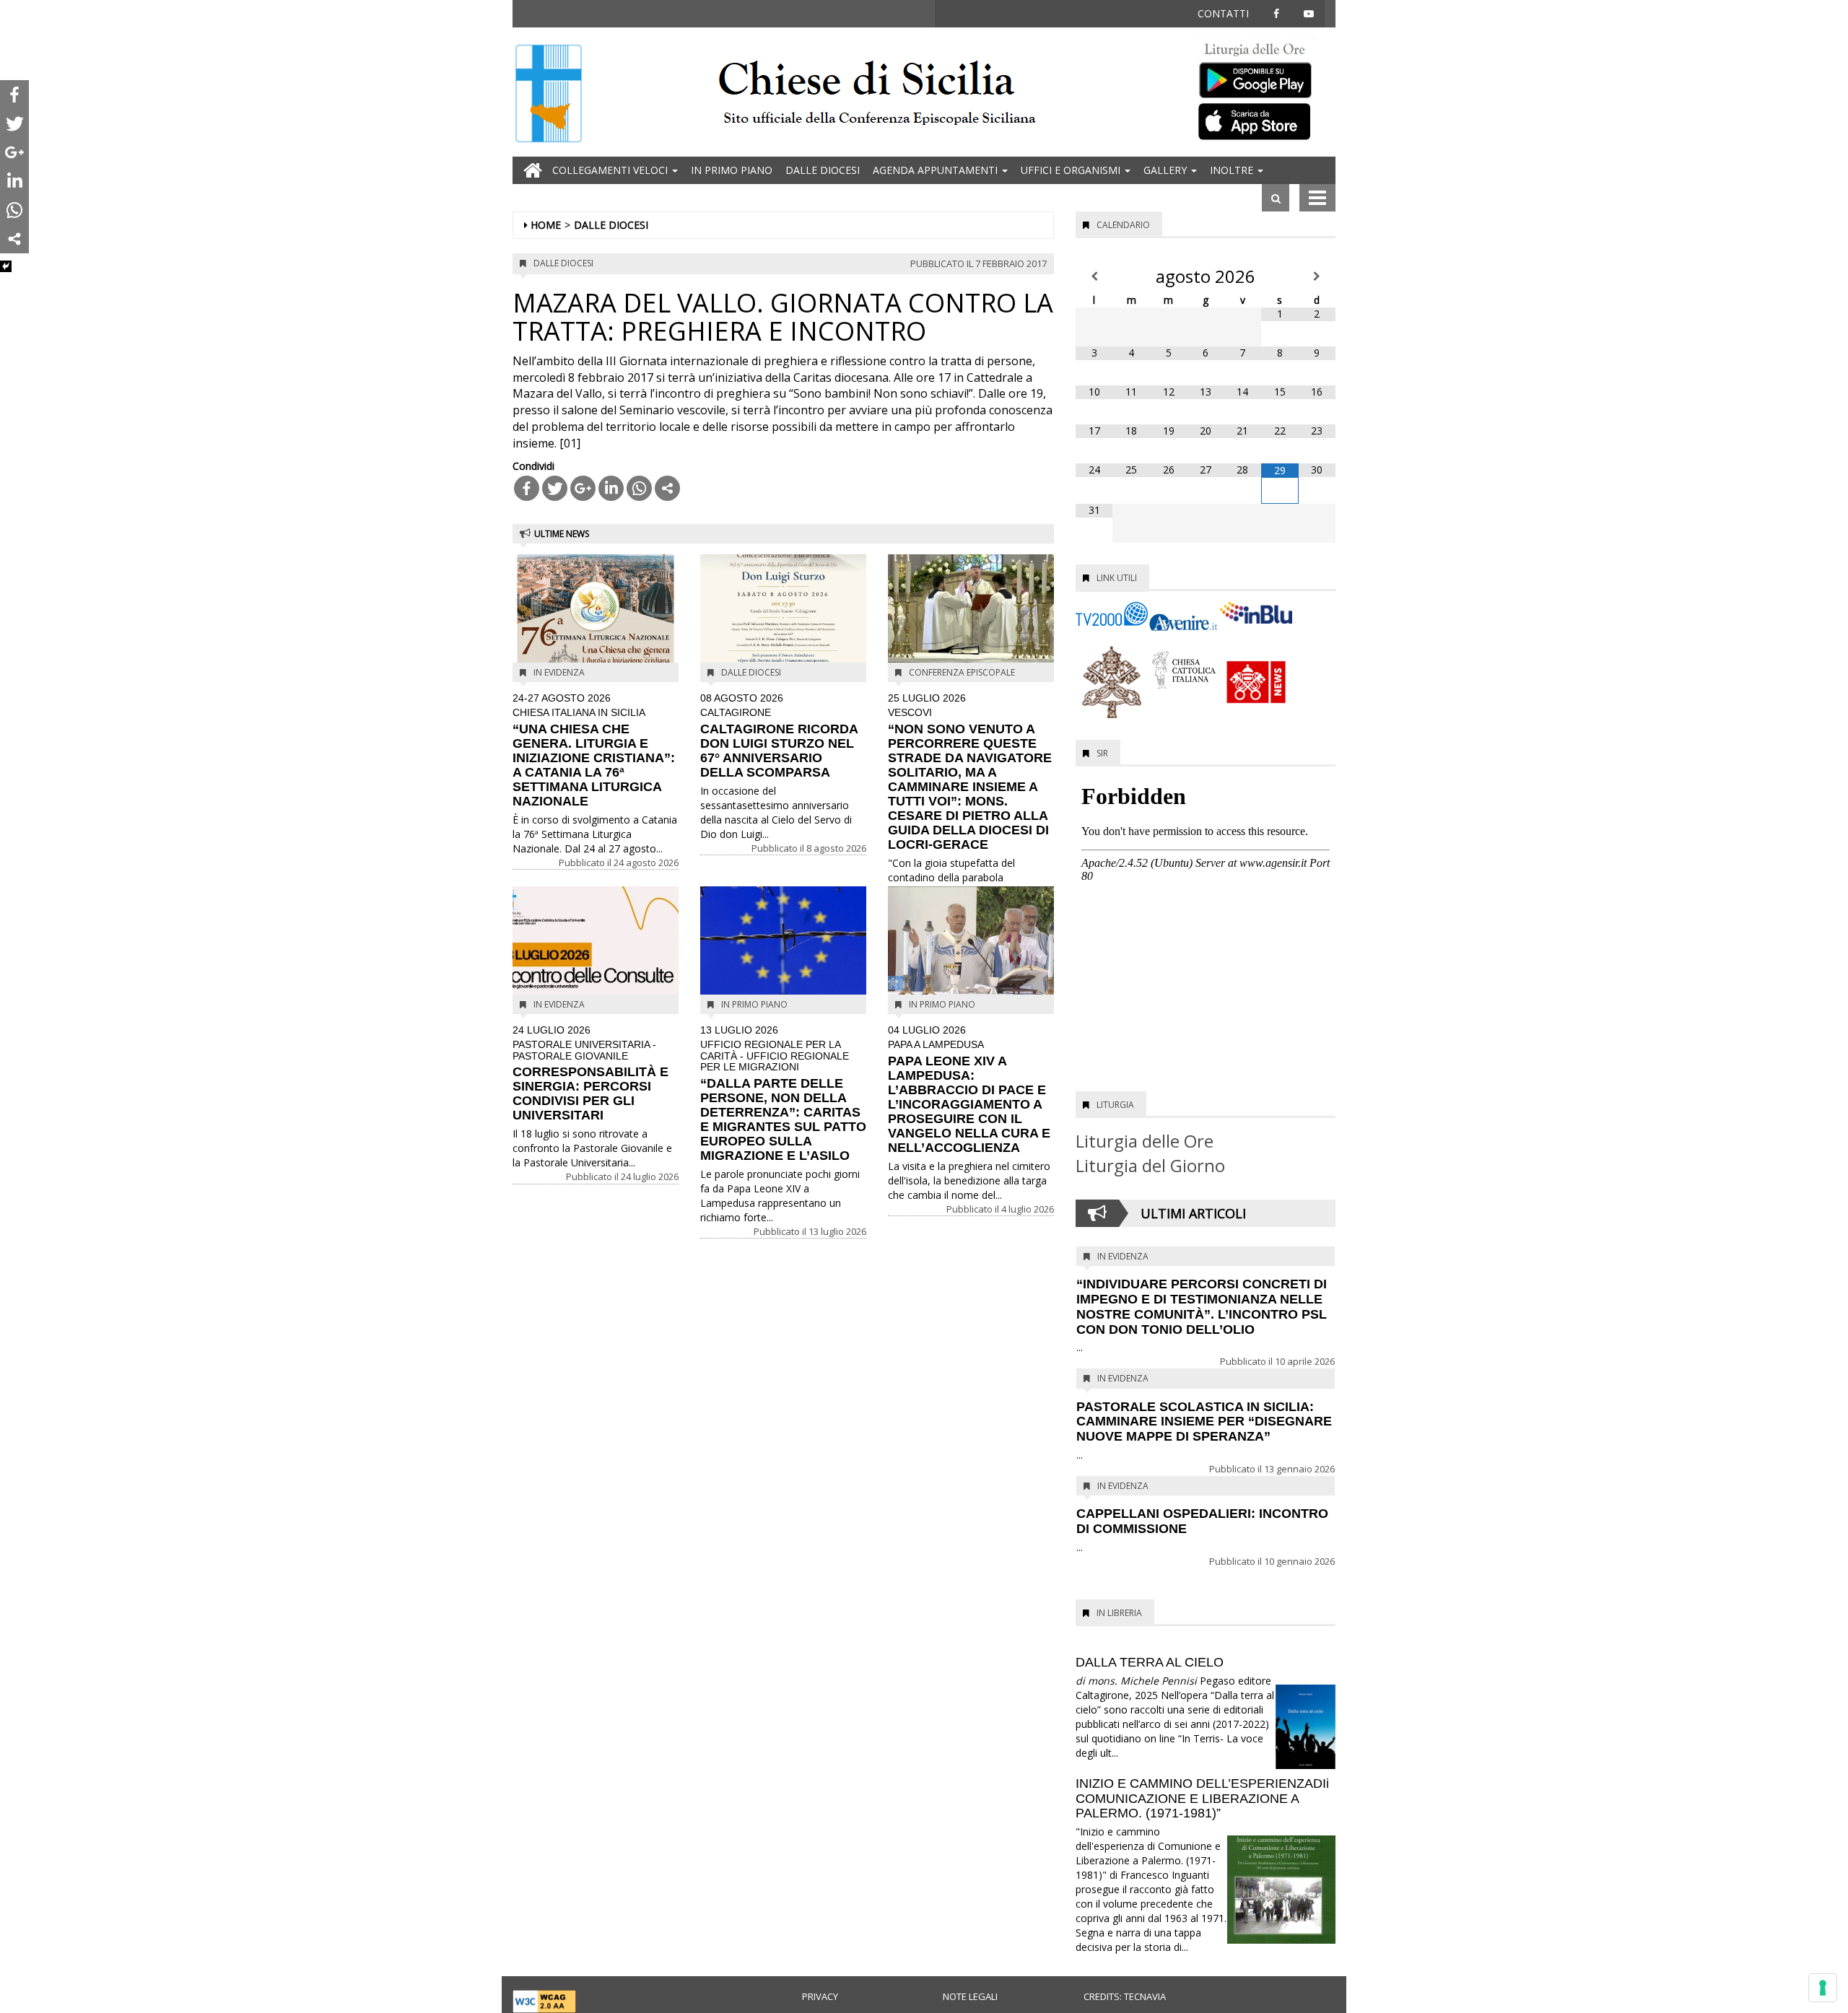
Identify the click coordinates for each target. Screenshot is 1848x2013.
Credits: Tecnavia (1125, 1996)
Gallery (1167, 170)
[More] (667, 488)
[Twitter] (555, 488)
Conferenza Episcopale (962, 672)
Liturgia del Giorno (1150, 1165)
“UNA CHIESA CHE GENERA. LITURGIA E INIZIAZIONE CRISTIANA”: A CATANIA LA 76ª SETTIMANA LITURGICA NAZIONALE (594, 751)
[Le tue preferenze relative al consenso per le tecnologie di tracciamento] (1823, 1988)
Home (546, 225)
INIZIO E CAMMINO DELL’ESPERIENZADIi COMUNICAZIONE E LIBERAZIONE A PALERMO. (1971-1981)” (1202, 1799)
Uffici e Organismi (1072, 170)
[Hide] (6, 266)
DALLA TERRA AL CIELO (1150, 1662)
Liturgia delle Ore (1145, 1141)
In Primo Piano (732, 170)
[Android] (1263, 77)
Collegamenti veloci (611, 170)
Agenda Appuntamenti (937, 170)
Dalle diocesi (823, 170)
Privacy (820, 1996)
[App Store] (1263, 121)
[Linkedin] (611, 488)
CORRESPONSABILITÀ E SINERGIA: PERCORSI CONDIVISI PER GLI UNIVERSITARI (590, 1074)
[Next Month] (1317, 276)
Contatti (1223, 13)
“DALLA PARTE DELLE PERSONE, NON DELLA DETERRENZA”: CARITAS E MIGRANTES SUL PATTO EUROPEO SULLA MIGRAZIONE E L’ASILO (783, 1094)
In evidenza (559, 672)
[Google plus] (583, 488)
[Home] (549, 95)
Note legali (970, 1996)
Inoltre (1233, 170)
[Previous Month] (1094, 276)
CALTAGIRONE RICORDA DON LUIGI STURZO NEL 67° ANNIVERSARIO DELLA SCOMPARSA (779, 736)
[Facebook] (527, 488)
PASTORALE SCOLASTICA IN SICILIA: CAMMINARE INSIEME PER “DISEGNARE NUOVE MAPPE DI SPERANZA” (1204, 1422)
